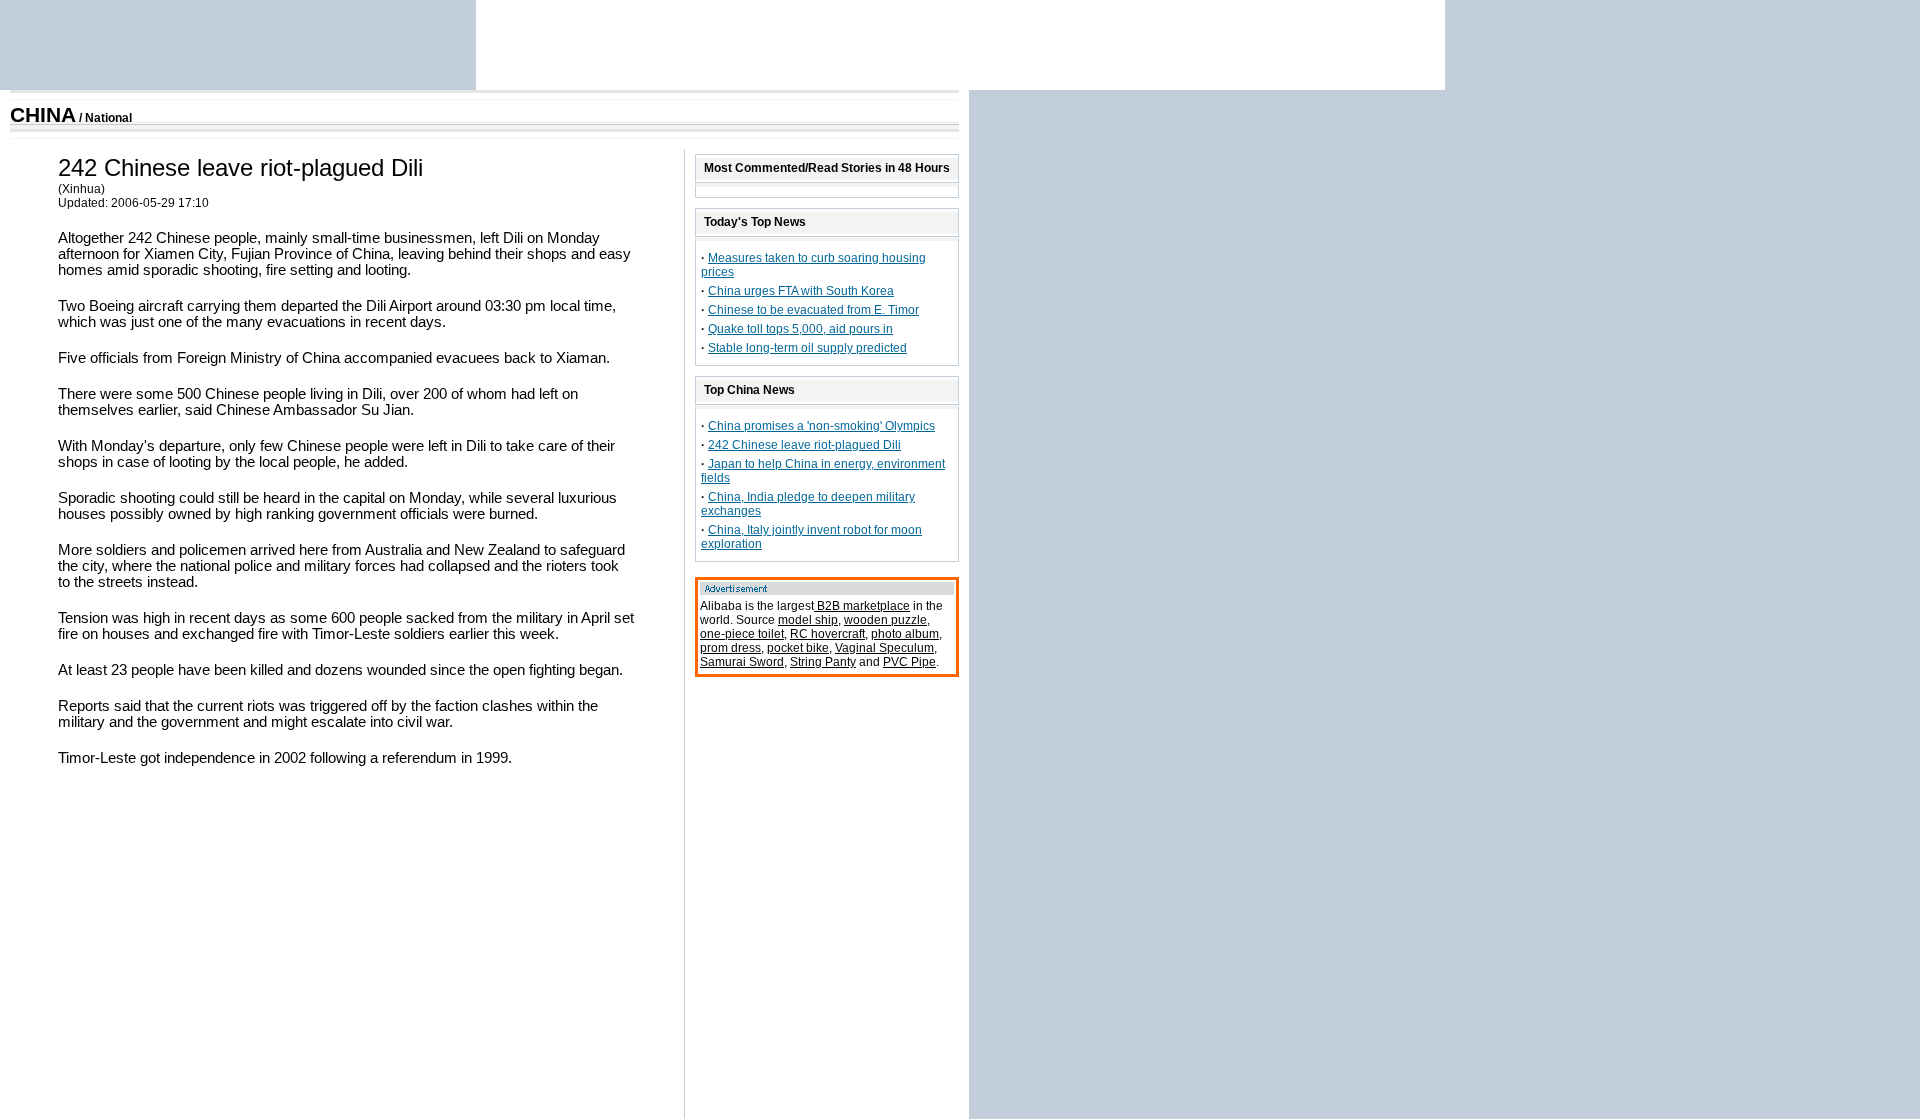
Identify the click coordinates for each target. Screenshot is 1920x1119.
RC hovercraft (827, 634)
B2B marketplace (862, 606)
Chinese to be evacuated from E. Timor (813, 310)
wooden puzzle (885, 620)
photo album (905, 634)
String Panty (823, 662)
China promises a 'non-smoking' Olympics (821, 426)
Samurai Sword (742, 662)
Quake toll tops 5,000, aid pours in (800, 329)
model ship (808, 620)
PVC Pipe (909, 662)
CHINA (43, 115)
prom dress (730, 648)
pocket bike (798, 648)
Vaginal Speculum (884, 648)
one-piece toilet (742, 634)
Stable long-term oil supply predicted (807, 348)
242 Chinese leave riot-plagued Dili (804, 445)
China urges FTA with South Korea (801, 291)
